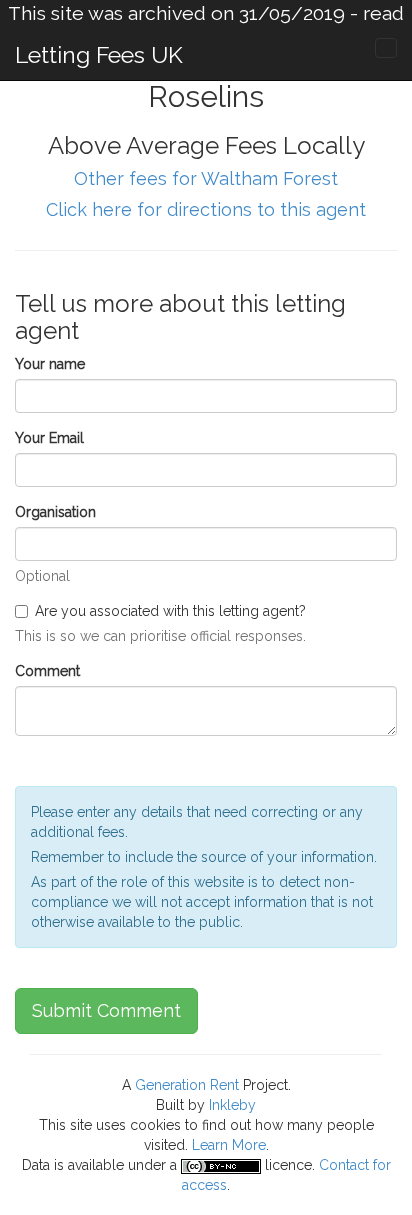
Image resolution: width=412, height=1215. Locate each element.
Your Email (49, 438)
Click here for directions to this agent (206, 209)
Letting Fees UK (99, 54)
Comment (47, 671)
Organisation (55, 512)
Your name (50, 364)
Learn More (229, 1145)
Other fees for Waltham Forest (206, 178)
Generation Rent (187, 1085)
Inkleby (232, 1105)
